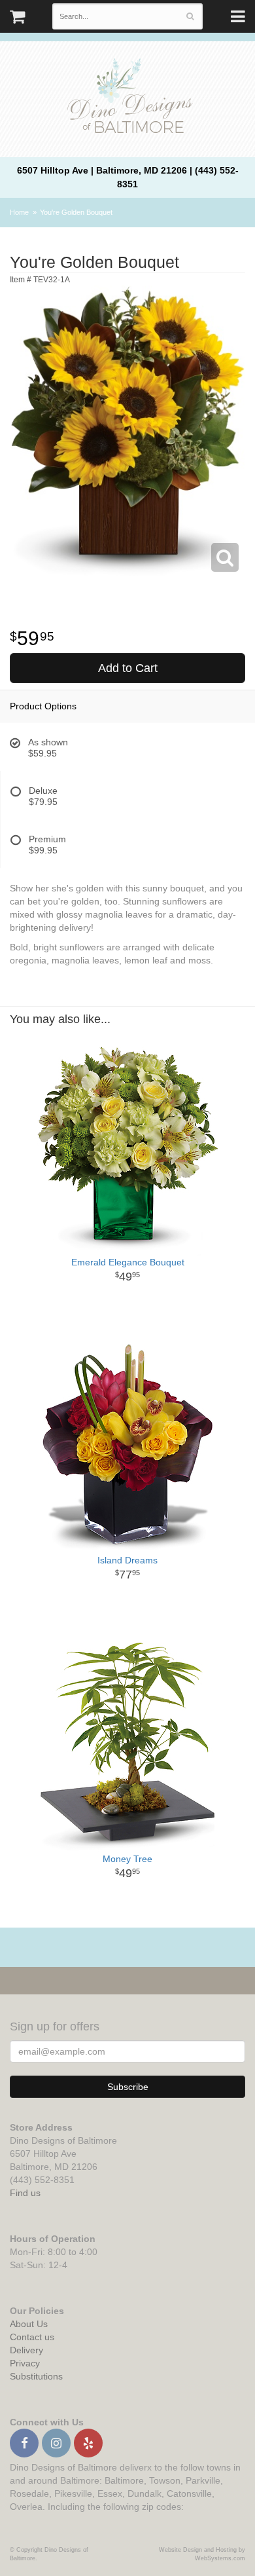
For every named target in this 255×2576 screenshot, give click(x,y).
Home (19, 212)
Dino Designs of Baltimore (127, 98)
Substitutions (36, 2376)
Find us (25, 2193)
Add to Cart (128, 668)
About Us (29, 2324)
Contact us (32, 2337)
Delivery (26, 2350)
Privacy (25, 2363)
